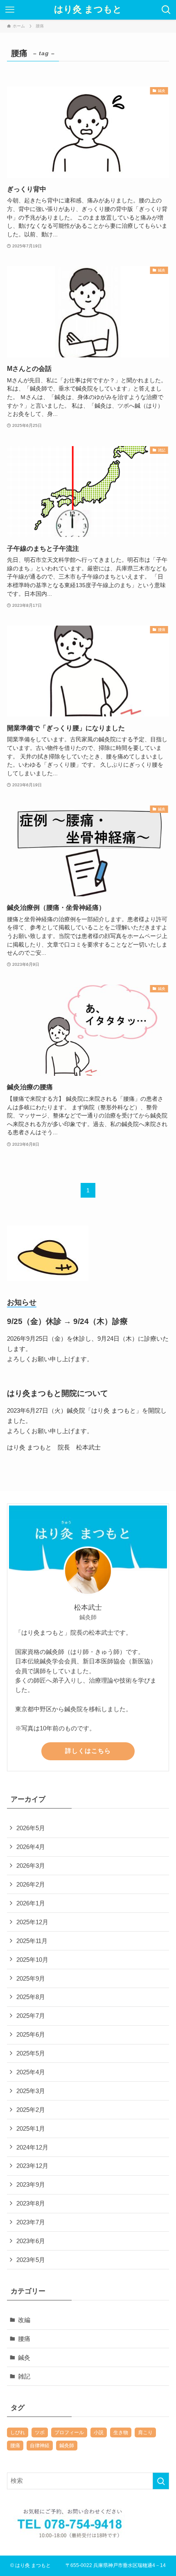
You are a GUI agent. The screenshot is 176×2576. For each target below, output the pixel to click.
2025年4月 (31, 2072)
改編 (24, 2320)
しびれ (18, 2432)
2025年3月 (31, 2091)
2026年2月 (31, 1884)
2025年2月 (31, 2110)
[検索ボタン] (166, 10)
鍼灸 (24, 2357)
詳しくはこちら (88, 1751)
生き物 (121, 2432)
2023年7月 (31, 2222)
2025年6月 (31, 2034)
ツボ (40, 2432)
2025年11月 (32, 1941)
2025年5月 (31, 2053)
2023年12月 (32, 2166)
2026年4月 (31, 1847)
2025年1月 (31, 2128)
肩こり (145, 2432)
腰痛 (24, 2339)
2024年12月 (32, 2147)
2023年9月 (31, 2184)
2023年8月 (31, 2203)
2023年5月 (31, 2260)
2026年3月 (31, 1866)
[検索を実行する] (161, 2481)
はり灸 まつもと (88, 10)
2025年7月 (31, 2016)
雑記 (24, 2376)
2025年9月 (31, 1978)
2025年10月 (32, 1960)
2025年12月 (32, 1922)
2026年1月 (31, 1903)
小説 (99, 2432)
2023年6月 (31, 2241)
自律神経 (40, 2446)
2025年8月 (31, 1997)
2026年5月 (31, 1828)
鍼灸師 (67, 2446)
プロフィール (69, 2432)
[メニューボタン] (10, 10)
